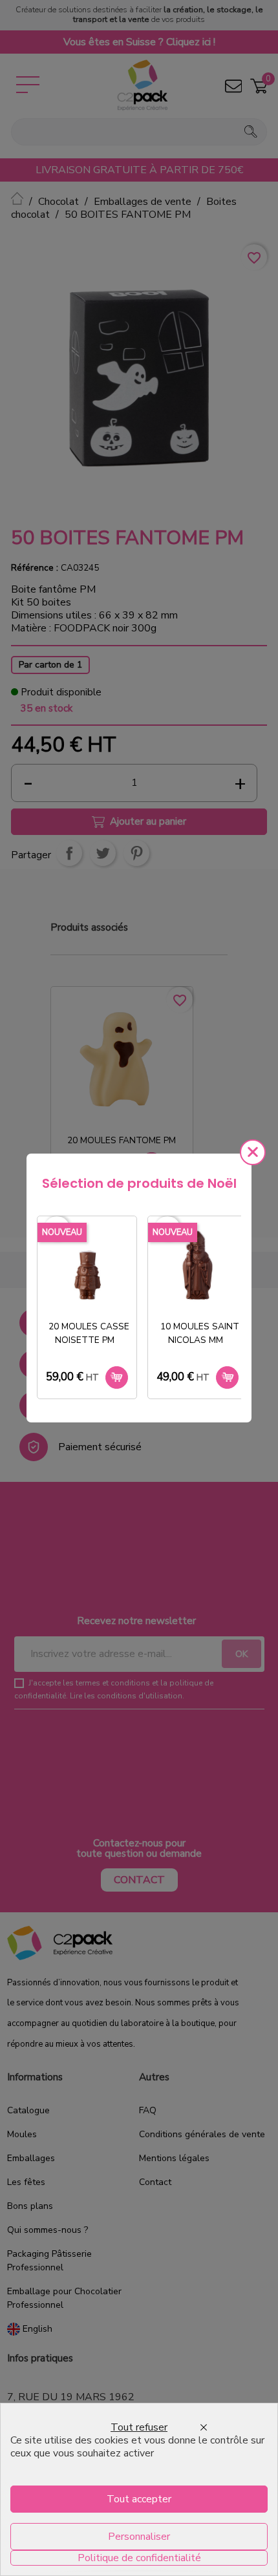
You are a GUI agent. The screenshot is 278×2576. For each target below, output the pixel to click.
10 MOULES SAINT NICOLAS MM (200, 1333)
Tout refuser (139, 2427)
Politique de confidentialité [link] (139, 2558)
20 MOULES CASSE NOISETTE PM (89, 1333)
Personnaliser (139, 2537)
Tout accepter (139, 2499)
